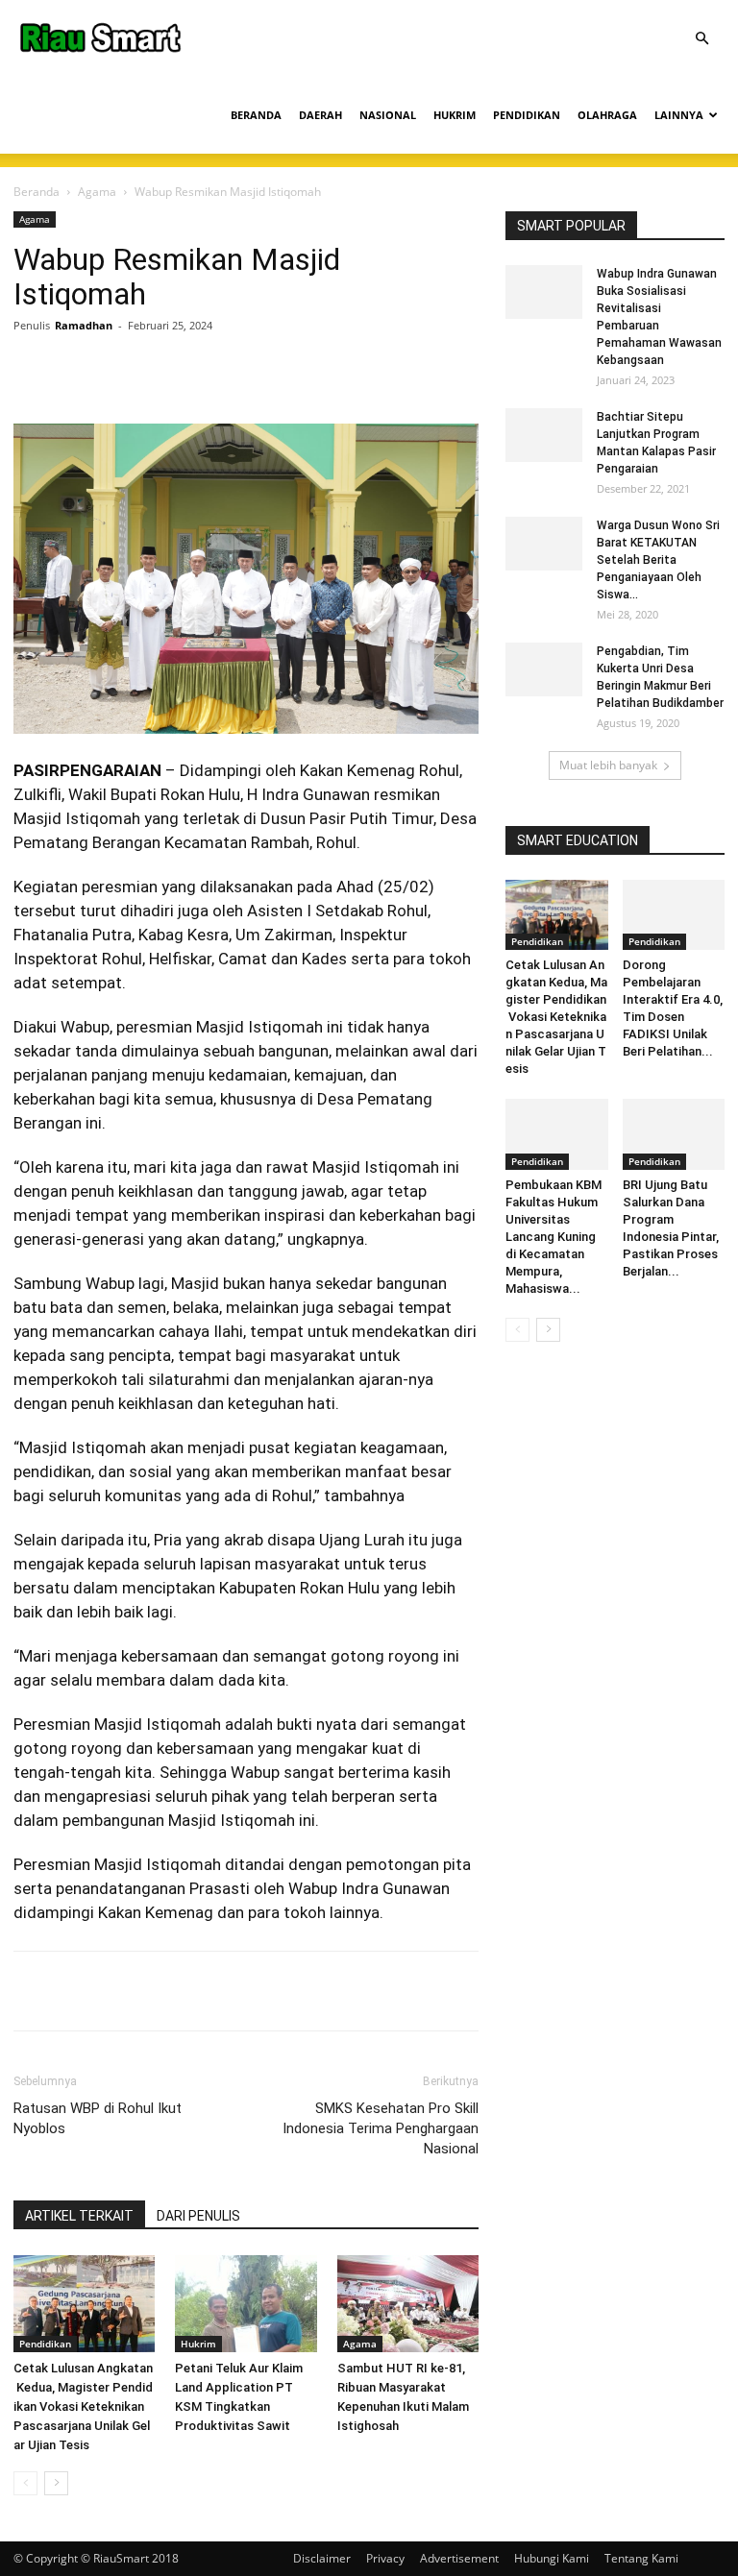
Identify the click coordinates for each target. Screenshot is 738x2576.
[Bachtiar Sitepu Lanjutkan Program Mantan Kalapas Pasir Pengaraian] (544, 435)
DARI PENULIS (198, 2216)
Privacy (385, 2558)
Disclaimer (322, 2558)
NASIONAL (388, 115)
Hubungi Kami (552, 2558)
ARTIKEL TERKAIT (79, 2216)
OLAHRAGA (607, 115)
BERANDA (256, 115)
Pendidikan (45, 2344)
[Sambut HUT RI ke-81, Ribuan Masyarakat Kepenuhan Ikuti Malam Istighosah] (408, 2304)
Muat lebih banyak (608, 765)
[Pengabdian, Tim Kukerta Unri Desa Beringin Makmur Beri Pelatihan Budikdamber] (544, 669)
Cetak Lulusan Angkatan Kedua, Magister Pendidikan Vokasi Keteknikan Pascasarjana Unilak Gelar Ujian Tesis (83, 2406)
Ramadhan (84, 325)
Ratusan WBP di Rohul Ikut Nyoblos (98, 2118)
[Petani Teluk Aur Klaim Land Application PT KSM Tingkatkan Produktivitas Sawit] (246, 2304)
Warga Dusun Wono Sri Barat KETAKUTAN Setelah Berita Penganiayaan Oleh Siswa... (658, 560)
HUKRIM (455, 115)
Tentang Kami (641, 2558)
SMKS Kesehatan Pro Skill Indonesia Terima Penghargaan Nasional (381, 2128)
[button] (701, 39)
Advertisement (459, 2558)
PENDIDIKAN (527, 115)
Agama (97, 192)
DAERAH (320, 115)
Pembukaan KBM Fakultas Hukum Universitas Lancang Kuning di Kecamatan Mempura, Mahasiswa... (553, 1237)
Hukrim (198, 2344)
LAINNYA (679, 115)
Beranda (37, 192)
